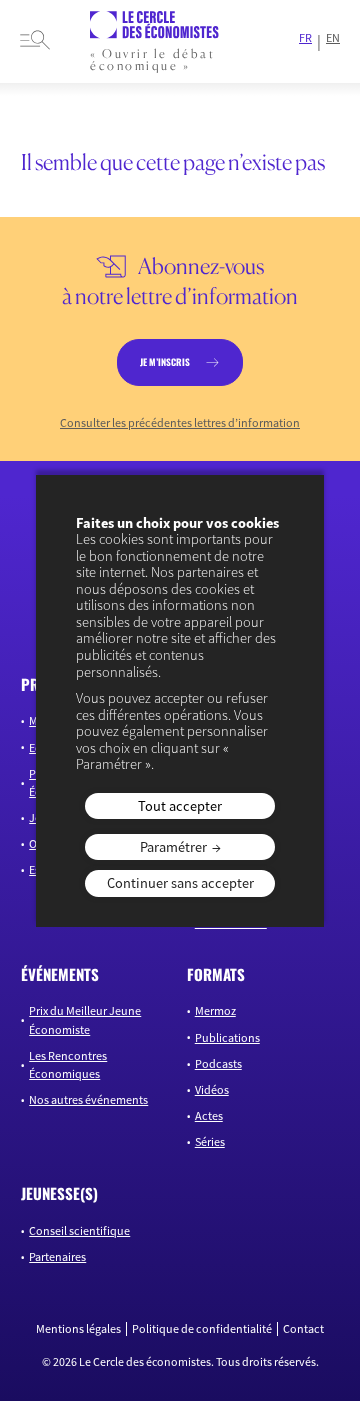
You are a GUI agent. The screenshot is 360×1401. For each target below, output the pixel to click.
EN (333, 38)
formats (216, 974)
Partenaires (57, 1256)
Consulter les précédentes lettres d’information (180, 423)
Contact (303, 1329)
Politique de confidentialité (202, 1329)
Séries (210, 1141)
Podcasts (218, 1063)
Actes (209, 1115)
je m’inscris (165, 362)
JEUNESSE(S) (59, 1193)
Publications (227, 1037)
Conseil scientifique (79, 1230)
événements (60, 974)
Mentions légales (78, 1329)
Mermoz (215, 1010)
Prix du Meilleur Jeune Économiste (85, 1019)
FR (305, 38)
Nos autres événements (88, 1099)
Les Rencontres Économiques (68, 1064)
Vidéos (212, 1089)
